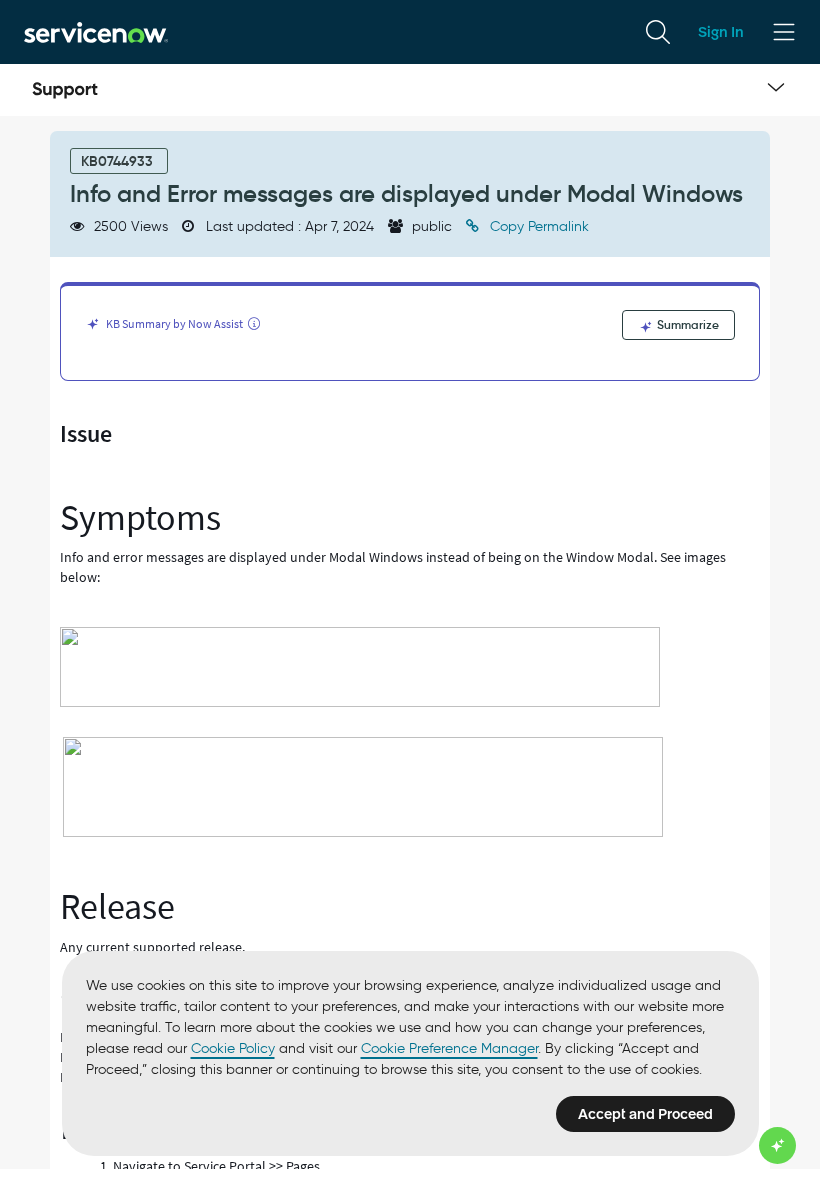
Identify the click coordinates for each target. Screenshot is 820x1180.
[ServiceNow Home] (96, 31)
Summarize (686, 324)
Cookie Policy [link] (233, 1048)
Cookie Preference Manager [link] (449, 1048)
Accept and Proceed (645, 1114)
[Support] (65, 90)
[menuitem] (658, 32)
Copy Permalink (537, 226)
